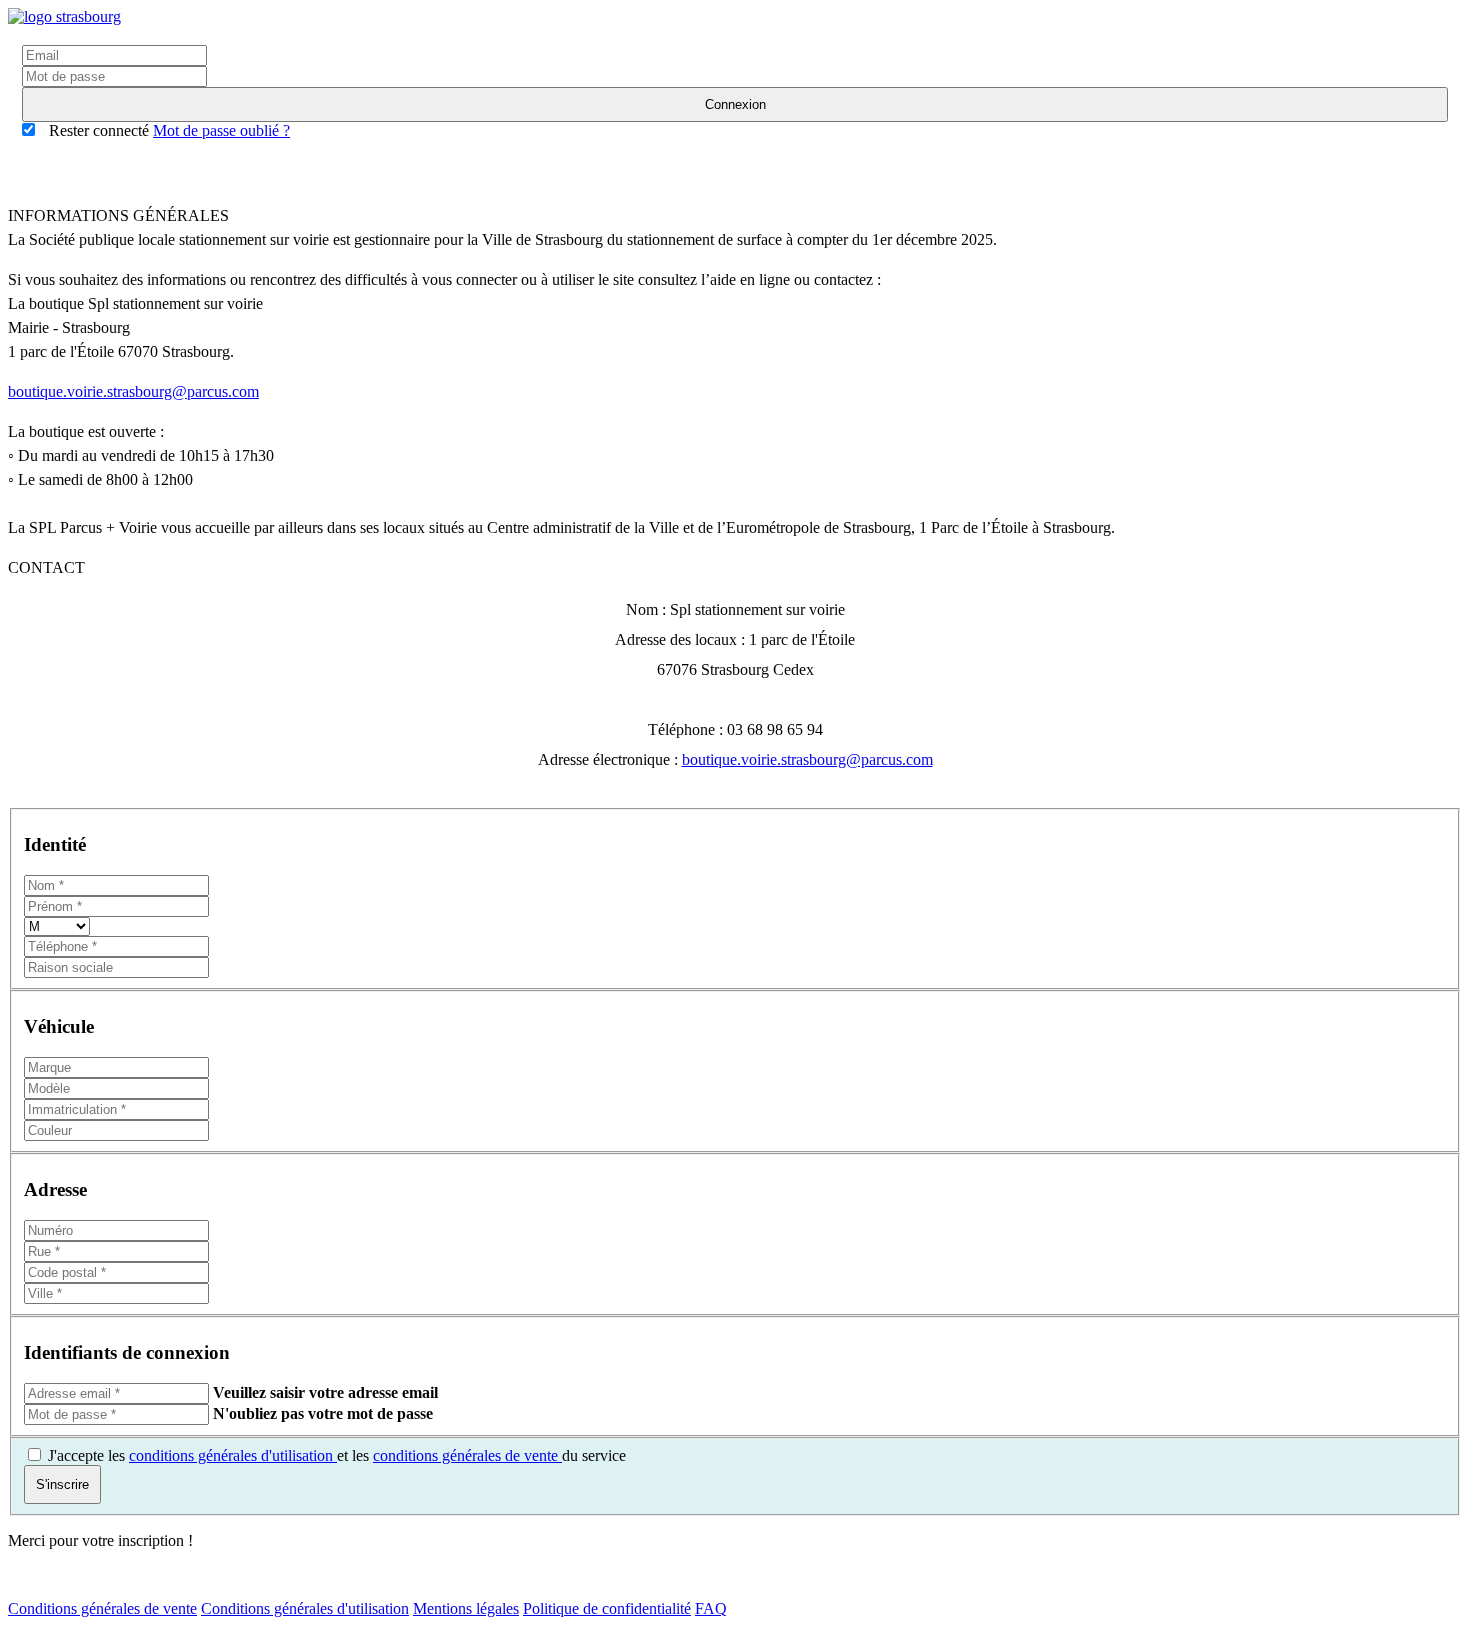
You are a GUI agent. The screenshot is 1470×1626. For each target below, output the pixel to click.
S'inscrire (62, 1484)
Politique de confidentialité (607, 1608)
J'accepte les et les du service (337, 1455)
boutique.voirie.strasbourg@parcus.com (133, 391)
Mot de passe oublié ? (221, 130)
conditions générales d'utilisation (233, 1455)
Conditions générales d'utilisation (305, 1608)
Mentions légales (466, 1608)
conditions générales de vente (467, 1455)
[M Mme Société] (57, 925)
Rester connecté (97, 130)
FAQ (711, 1608)
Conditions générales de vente (102, 1608)
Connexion (735, 104)
